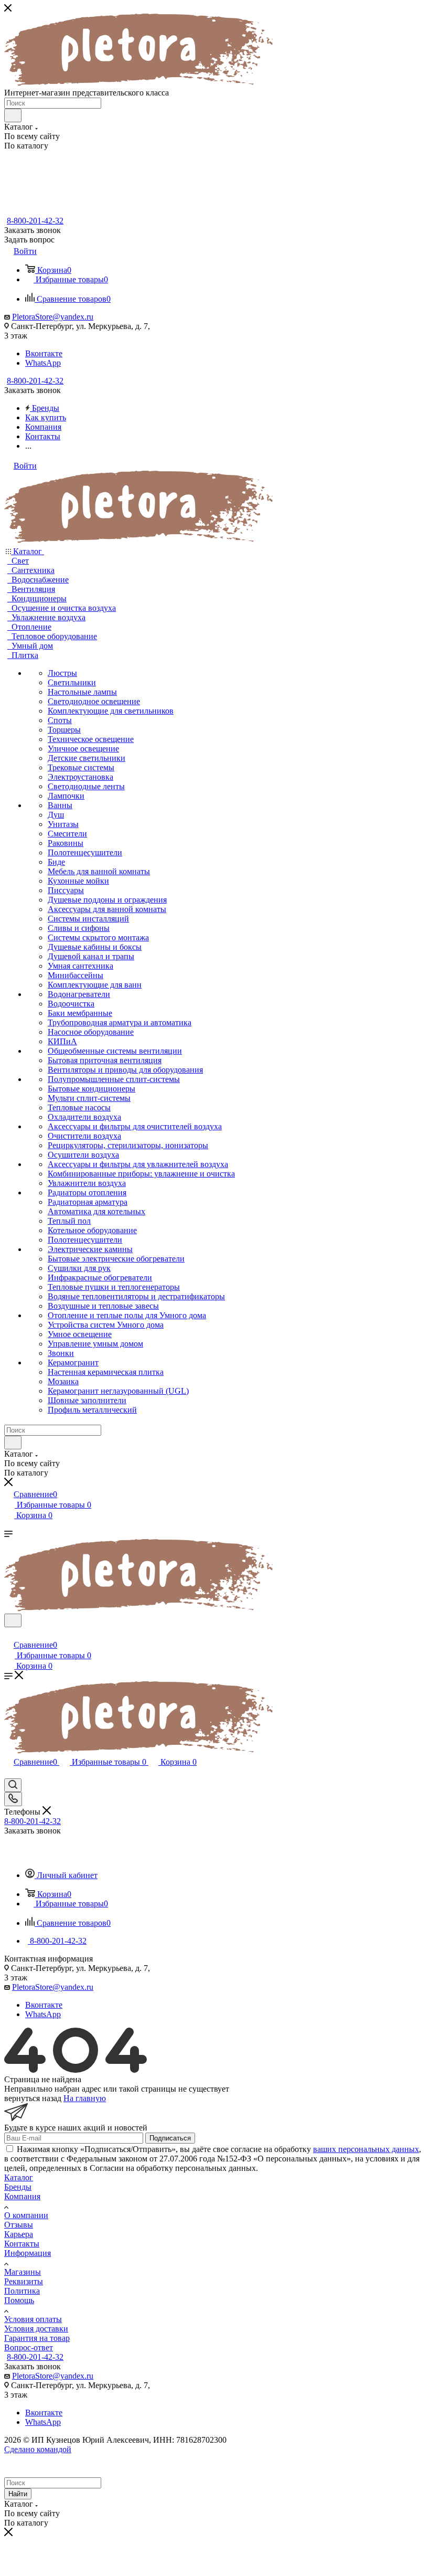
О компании (26, 2215)
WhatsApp (43, 363)
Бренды (18, 2187)
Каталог (19, 2177)
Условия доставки (36, 2329)
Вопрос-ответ (29, 2347)
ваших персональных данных (366, 2149)
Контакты (22, 2244)
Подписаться (170, 2138)
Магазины (23, 2272)
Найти (18, 2494)
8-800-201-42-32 (35, 221)
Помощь (19, 2300)
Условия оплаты (33, 2319)
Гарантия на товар (37, 2338)
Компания (22, 2196)
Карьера (19, 2234)
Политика (22, 2291)
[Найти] (13, 115)
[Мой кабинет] (9, 1634)
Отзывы (19, 2225)
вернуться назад (33, 2098)
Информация (28, 2253)
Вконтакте (44, 353)
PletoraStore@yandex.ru (53, 317)
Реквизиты (24, 2281)
